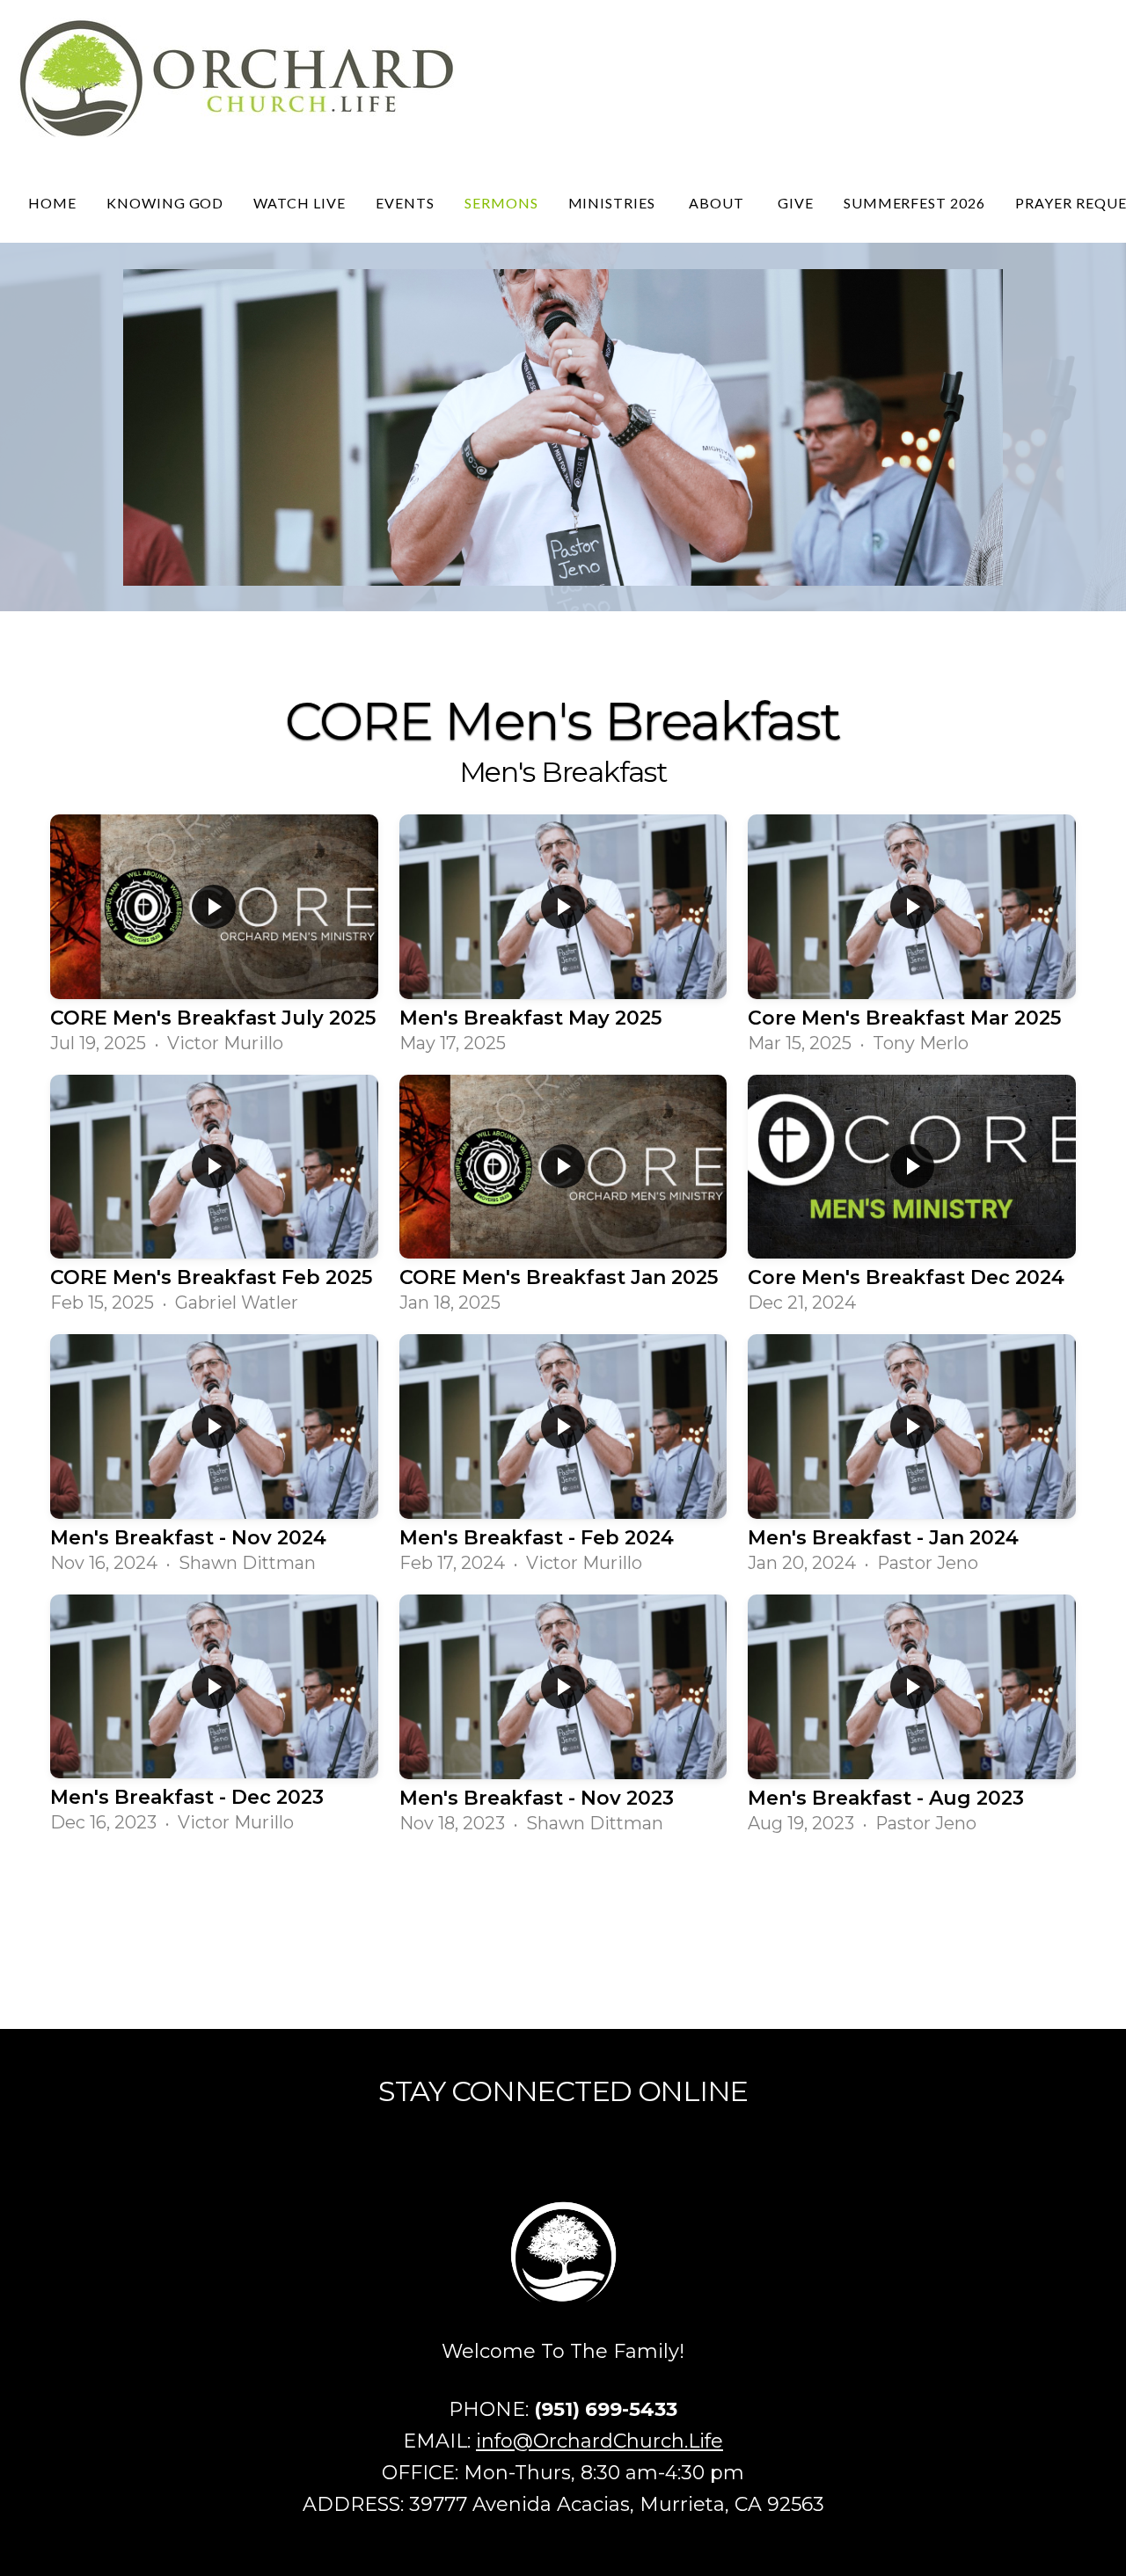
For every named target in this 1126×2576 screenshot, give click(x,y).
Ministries (614, 203)
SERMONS (501, 203)
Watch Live (300, 203)
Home (52, 203)
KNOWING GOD (165, 203)
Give (796, 203)
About (718, 203)
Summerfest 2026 (914, 203)
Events (405, 203)
